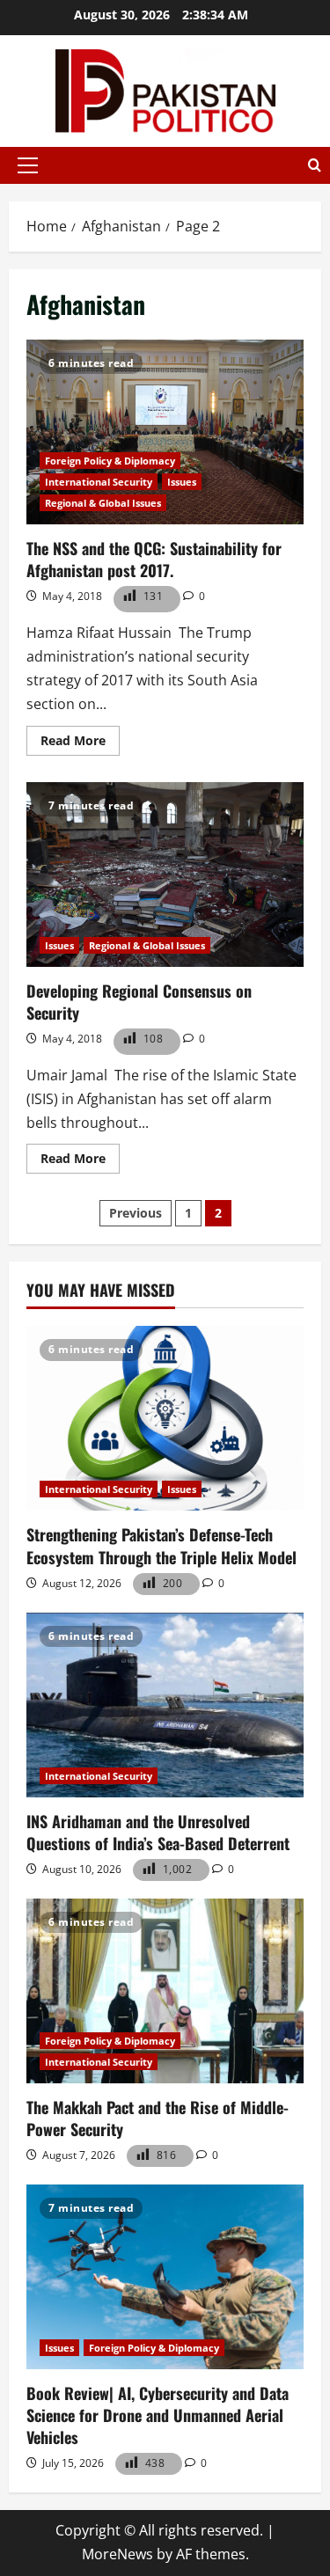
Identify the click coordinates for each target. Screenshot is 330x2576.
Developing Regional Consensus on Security (165, 875)
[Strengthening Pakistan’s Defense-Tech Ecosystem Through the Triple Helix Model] (165, 1418)
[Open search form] (315, 165)
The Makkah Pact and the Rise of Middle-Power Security (158, 2118)
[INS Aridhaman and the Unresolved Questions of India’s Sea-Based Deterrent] (165, 1705)
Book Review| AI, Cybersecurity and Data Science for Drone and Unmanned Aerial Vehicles (158, 2415)
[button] (28, 165)
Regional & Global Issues (103, 503)
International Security (99, 482)
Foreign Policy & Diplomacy (110, 461)
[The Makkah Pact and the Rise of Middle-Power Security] (165, 1991)
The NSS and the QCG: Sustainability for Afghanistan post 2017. (165, 432)
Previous (136, 1213)
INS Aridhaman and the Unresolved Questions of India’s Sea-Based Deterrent (158, 1832)
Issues (182, 482)
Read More (80, 743)
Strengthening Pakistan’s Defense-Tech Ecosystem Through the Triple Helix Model (161, 1545)
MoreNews (117, 2554)
